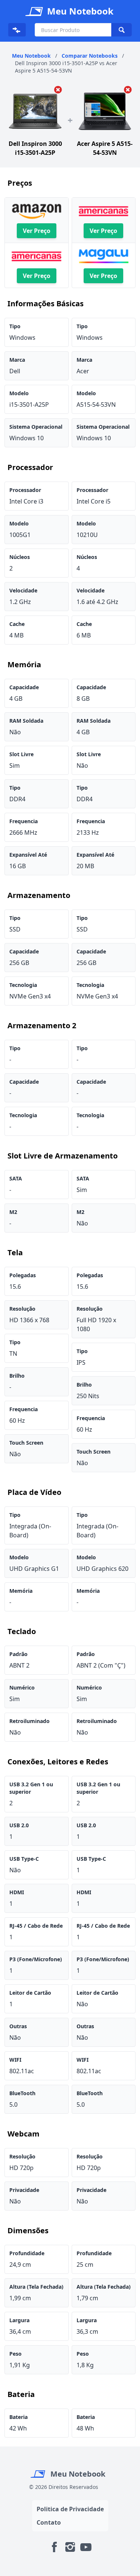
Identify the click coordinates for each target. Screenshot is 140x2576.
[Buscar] (121, 30)
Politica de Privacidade (70, 2509)
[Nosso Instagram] (70, 2547)
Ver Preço (37, 231)
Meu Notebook (77, 2474)
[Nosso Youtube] (86, 2547)
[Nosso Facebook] (55, 2547)
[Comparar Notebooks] (17, 30)
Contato (49, 2522)
